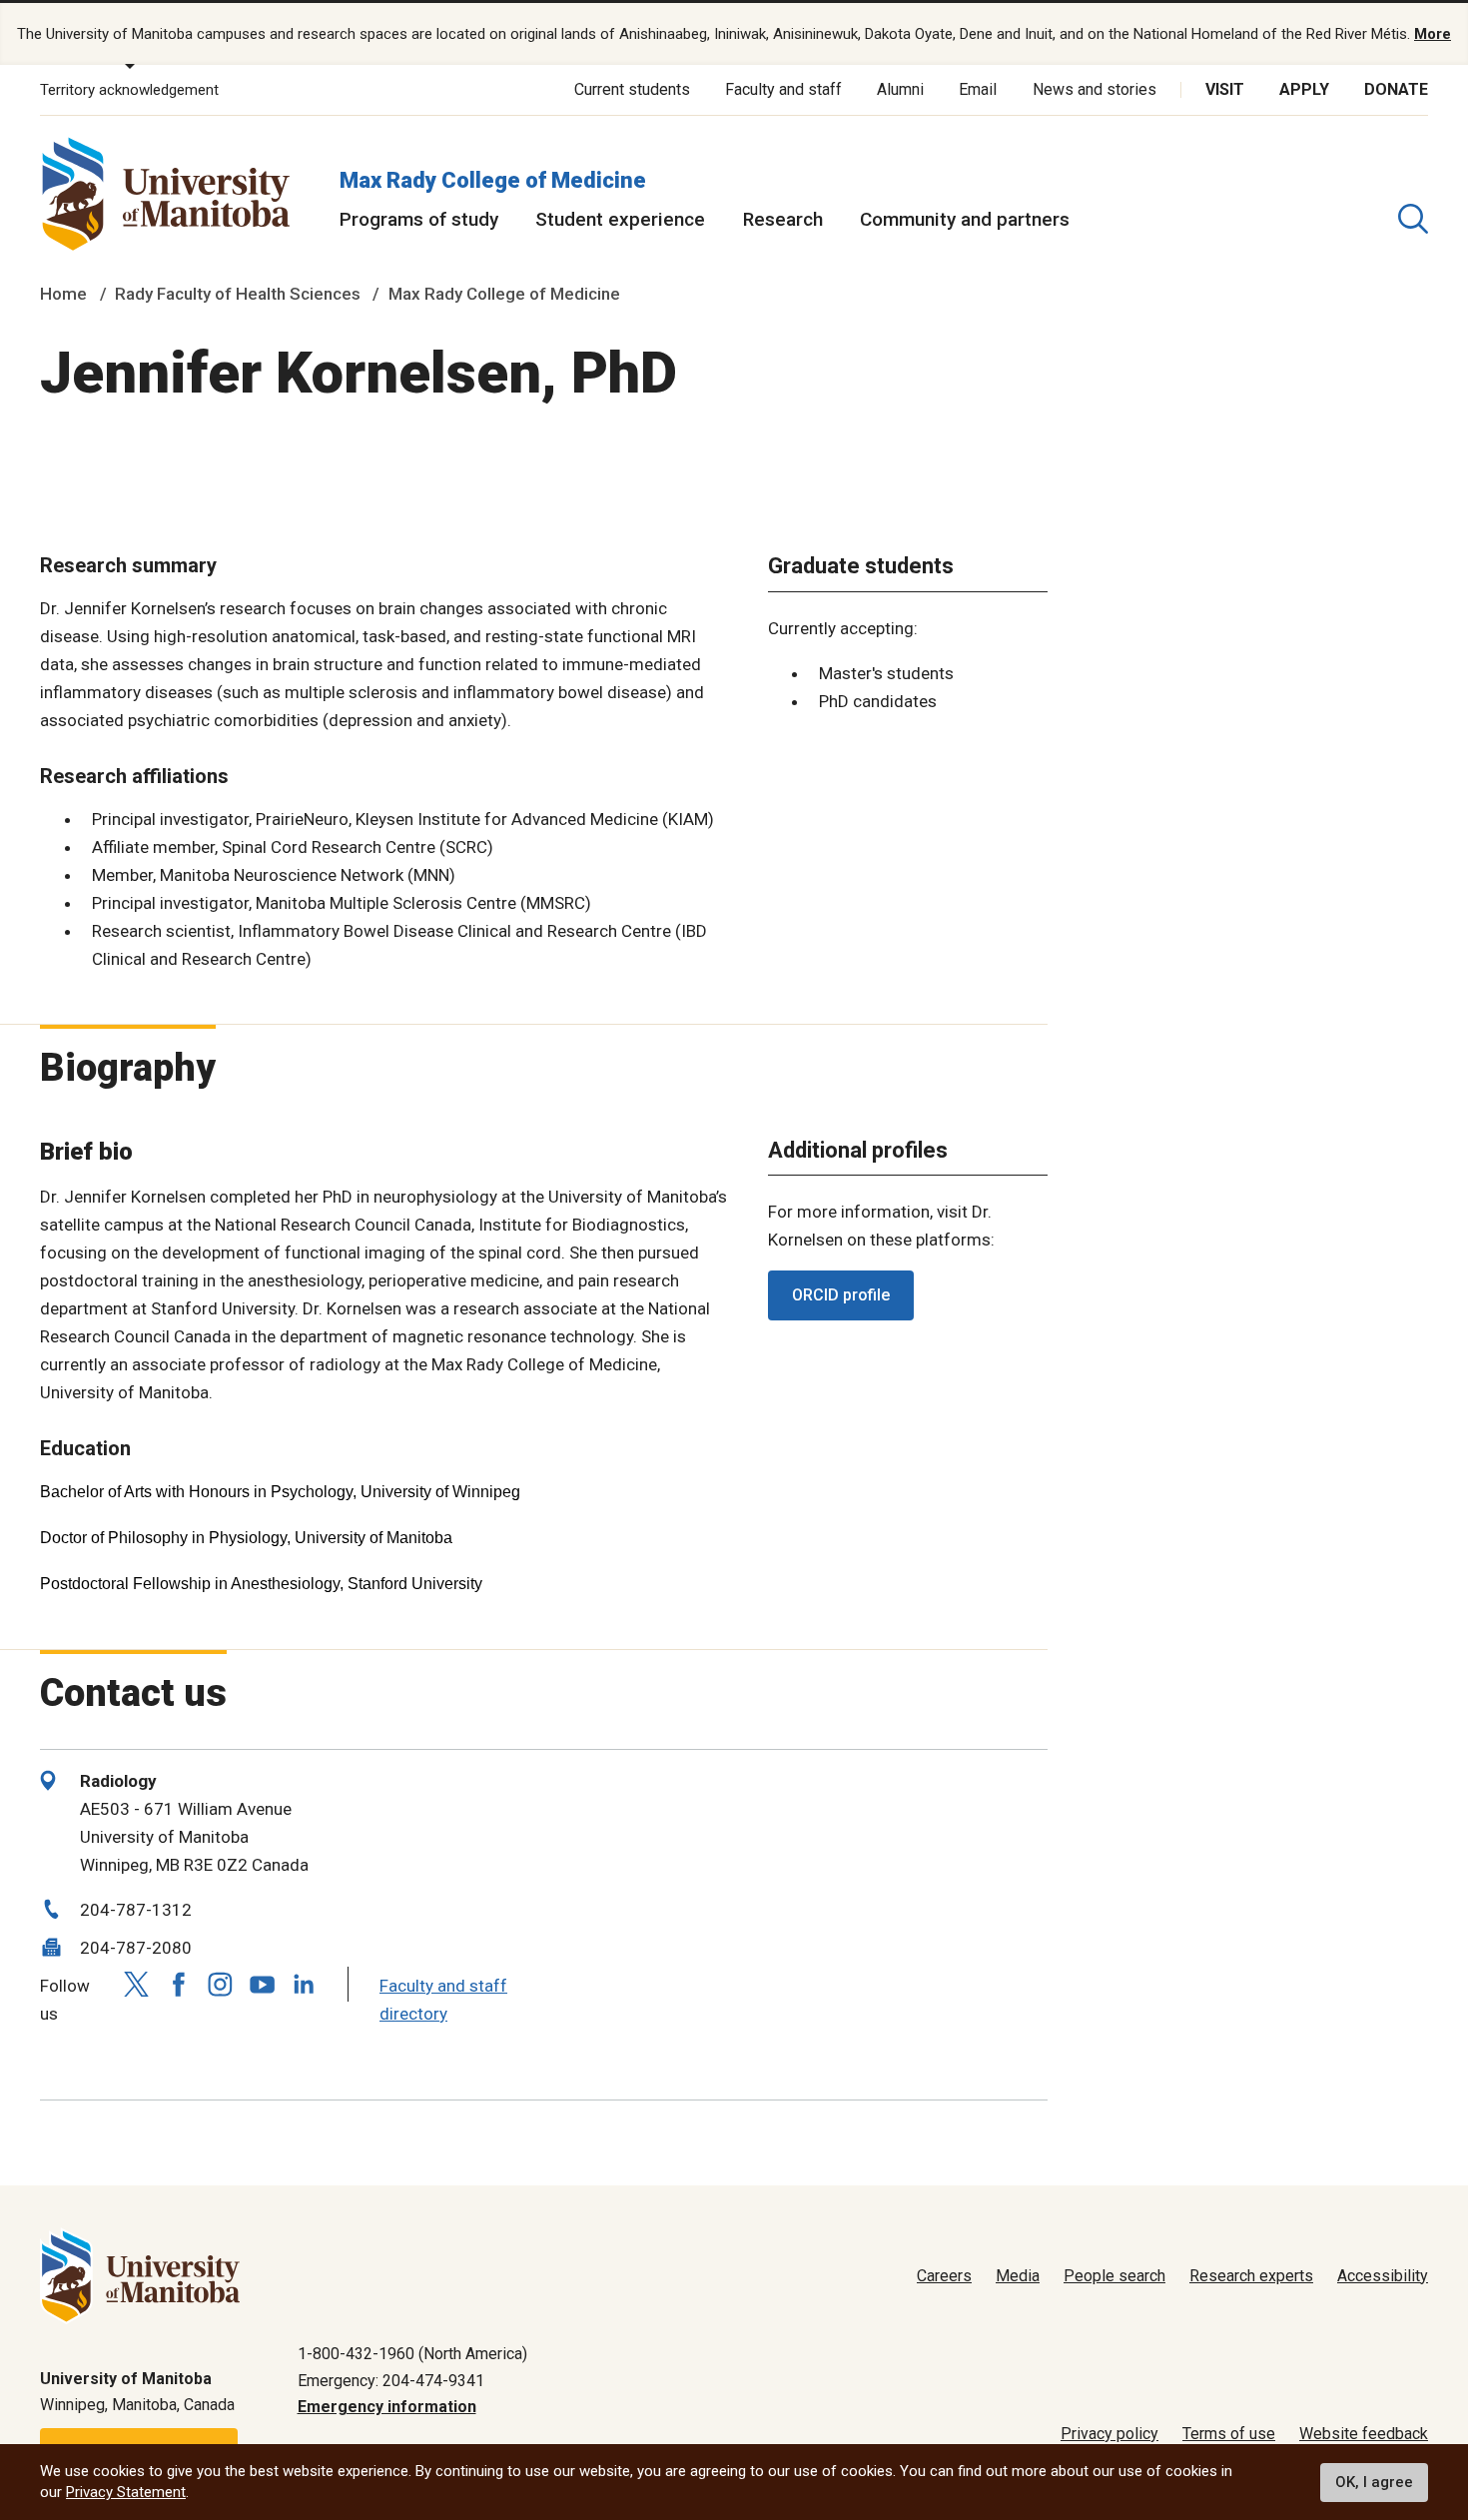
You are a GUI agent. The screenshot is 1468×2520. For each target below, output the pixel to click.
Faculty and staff (783, 89)
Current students (632, 89)
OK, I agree (1374, 2482)
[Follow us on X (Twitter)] (136, 1984)
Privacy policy (1109, 2434)
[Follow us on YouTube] (262, 1982)
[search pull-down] (1413, 219)
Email (978, 89)
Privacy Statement (126, 2492)
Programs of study (419, 219)
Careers (944, 2276)
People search (1114, 2276)
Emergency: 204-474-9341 (391, 2381)
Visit (1225, 89)
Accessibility (1383, 2276)
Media (1018, 2276)
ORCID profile (841, 1295)
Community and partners (965, 219)
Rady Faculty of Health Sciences (238, 294)
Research (783, 219)
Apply (1304, 89)
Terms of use (1229, 2434)
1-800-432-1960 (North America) (412, 2354)
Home (63, 294)
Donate (1396, 89)
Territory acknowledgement (129, 90)
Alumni (900, 89)
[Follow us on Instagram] (220, 1984)
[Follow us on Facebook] (178, 1984)
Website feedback (1364, 2434)
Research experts (1251, 2276)
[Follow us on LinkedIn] (304, 1982)
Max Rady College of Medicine (493, 180)
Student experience (620, 219)
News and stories (1095, 89)
